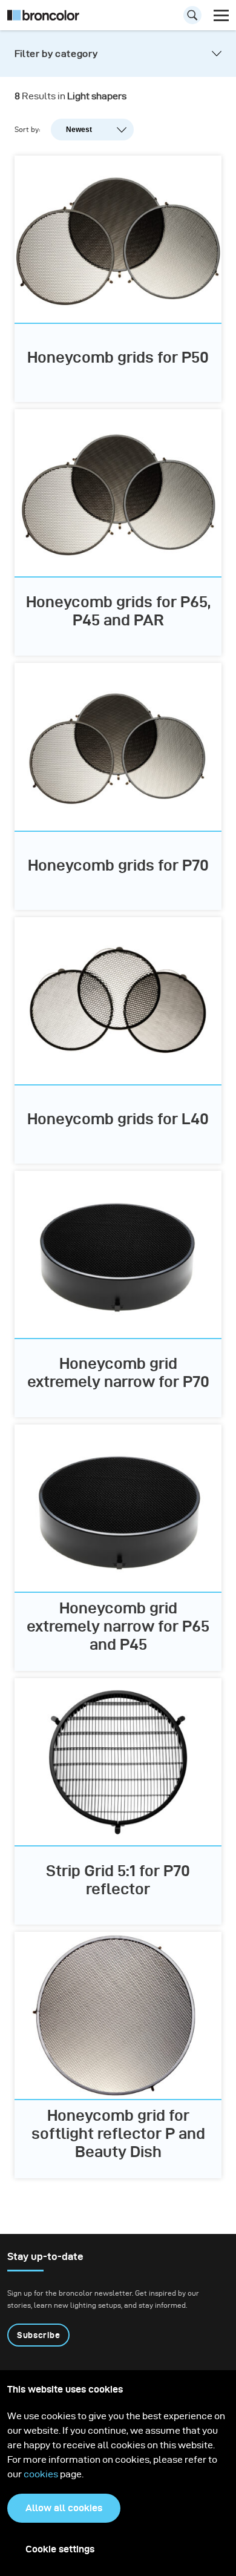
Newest (79, 130)
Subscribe (38, 2335)
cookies (42, 2474)
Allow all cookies (64, 2508)
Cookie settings (60, 2549)
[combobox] (118, 18)
